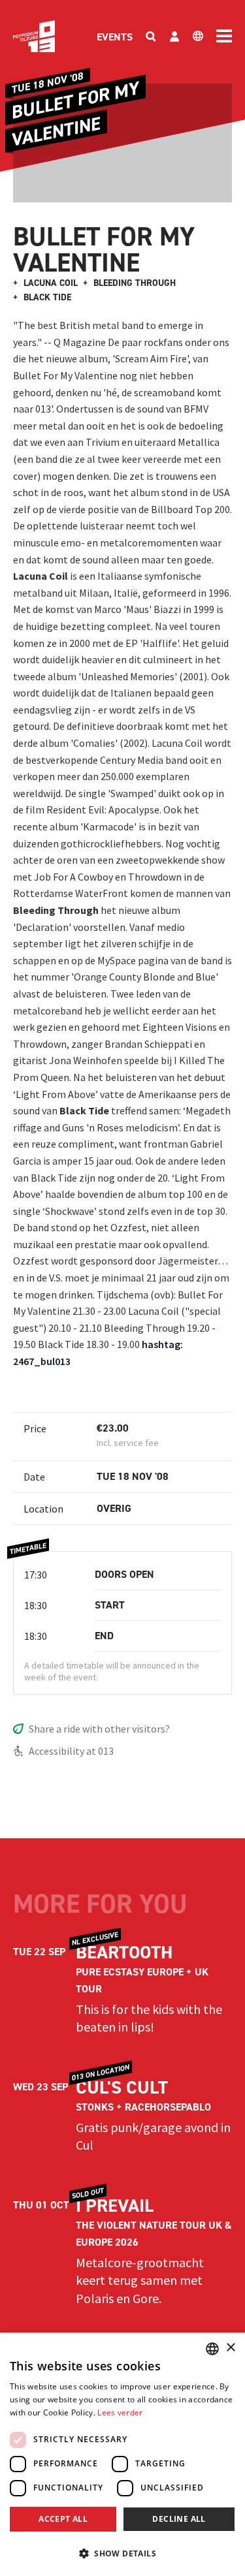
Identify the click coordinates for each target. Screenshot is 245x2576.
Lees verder (120, 2412)
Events (115, 37)
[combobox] (212, 2349)
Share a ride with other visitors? (99, 1729)
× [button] (230, 2348)
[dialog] (122, 2454)
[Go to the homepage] (34, 36)
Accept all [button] (63, 2519)
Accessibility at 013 (71, 1751)
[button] (122, 2553)
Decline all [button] (179, 2519)
